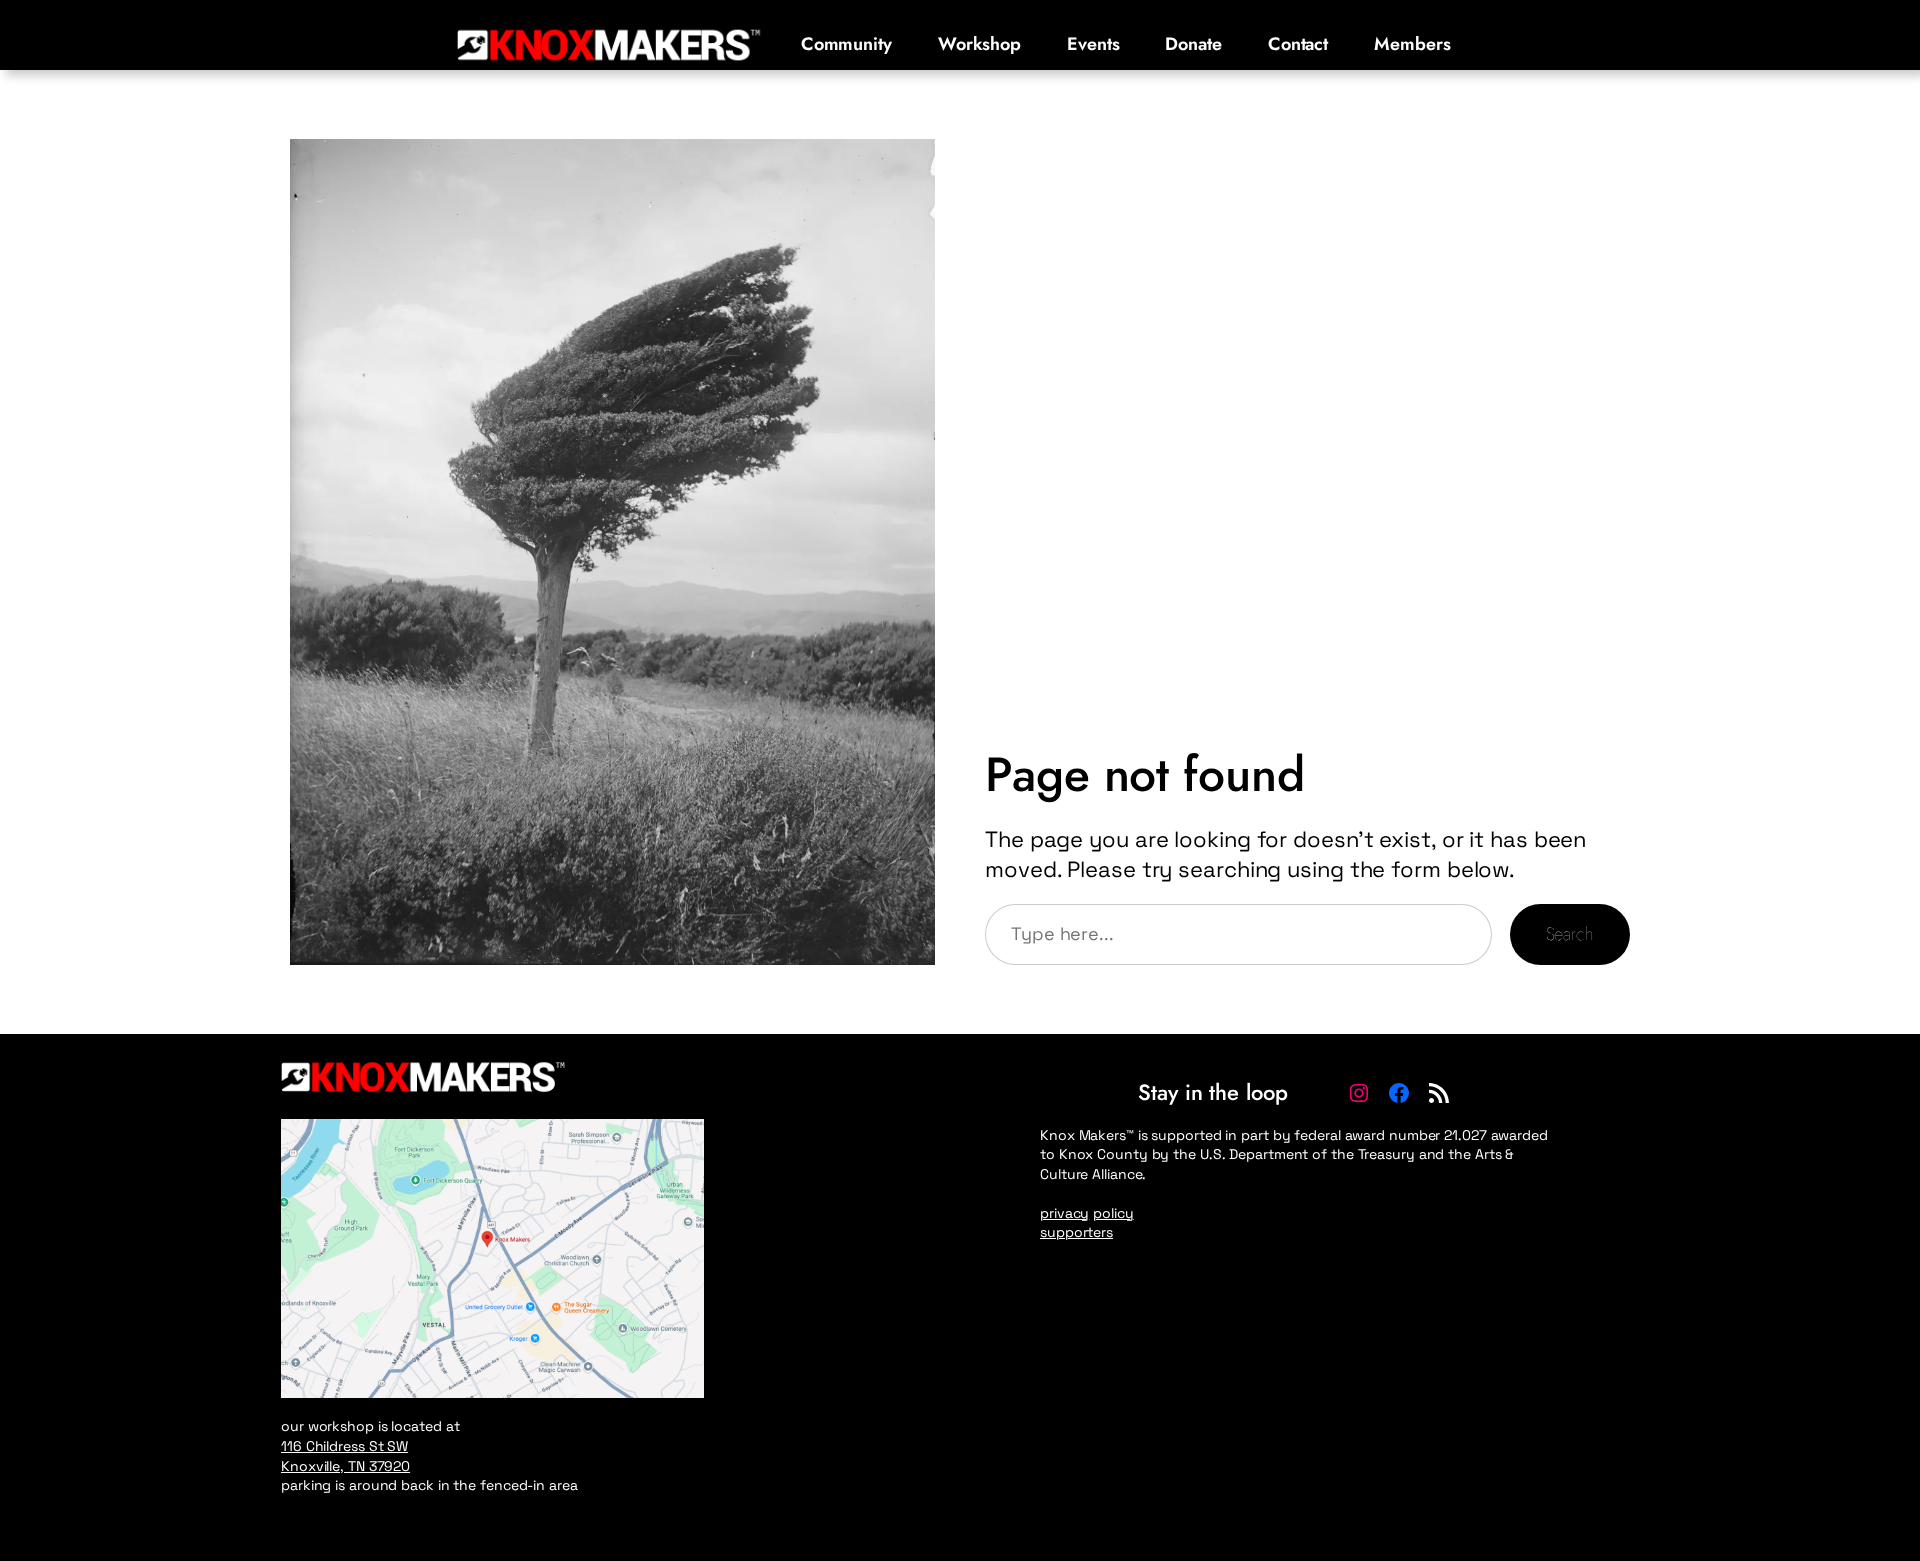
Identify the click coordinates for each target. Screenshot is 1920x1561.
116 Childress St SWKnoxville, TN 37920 (345, 1456)
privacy (1064, 1213)
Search (1570, 934)
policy (1113, 1213)
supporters (1076, 1232)
